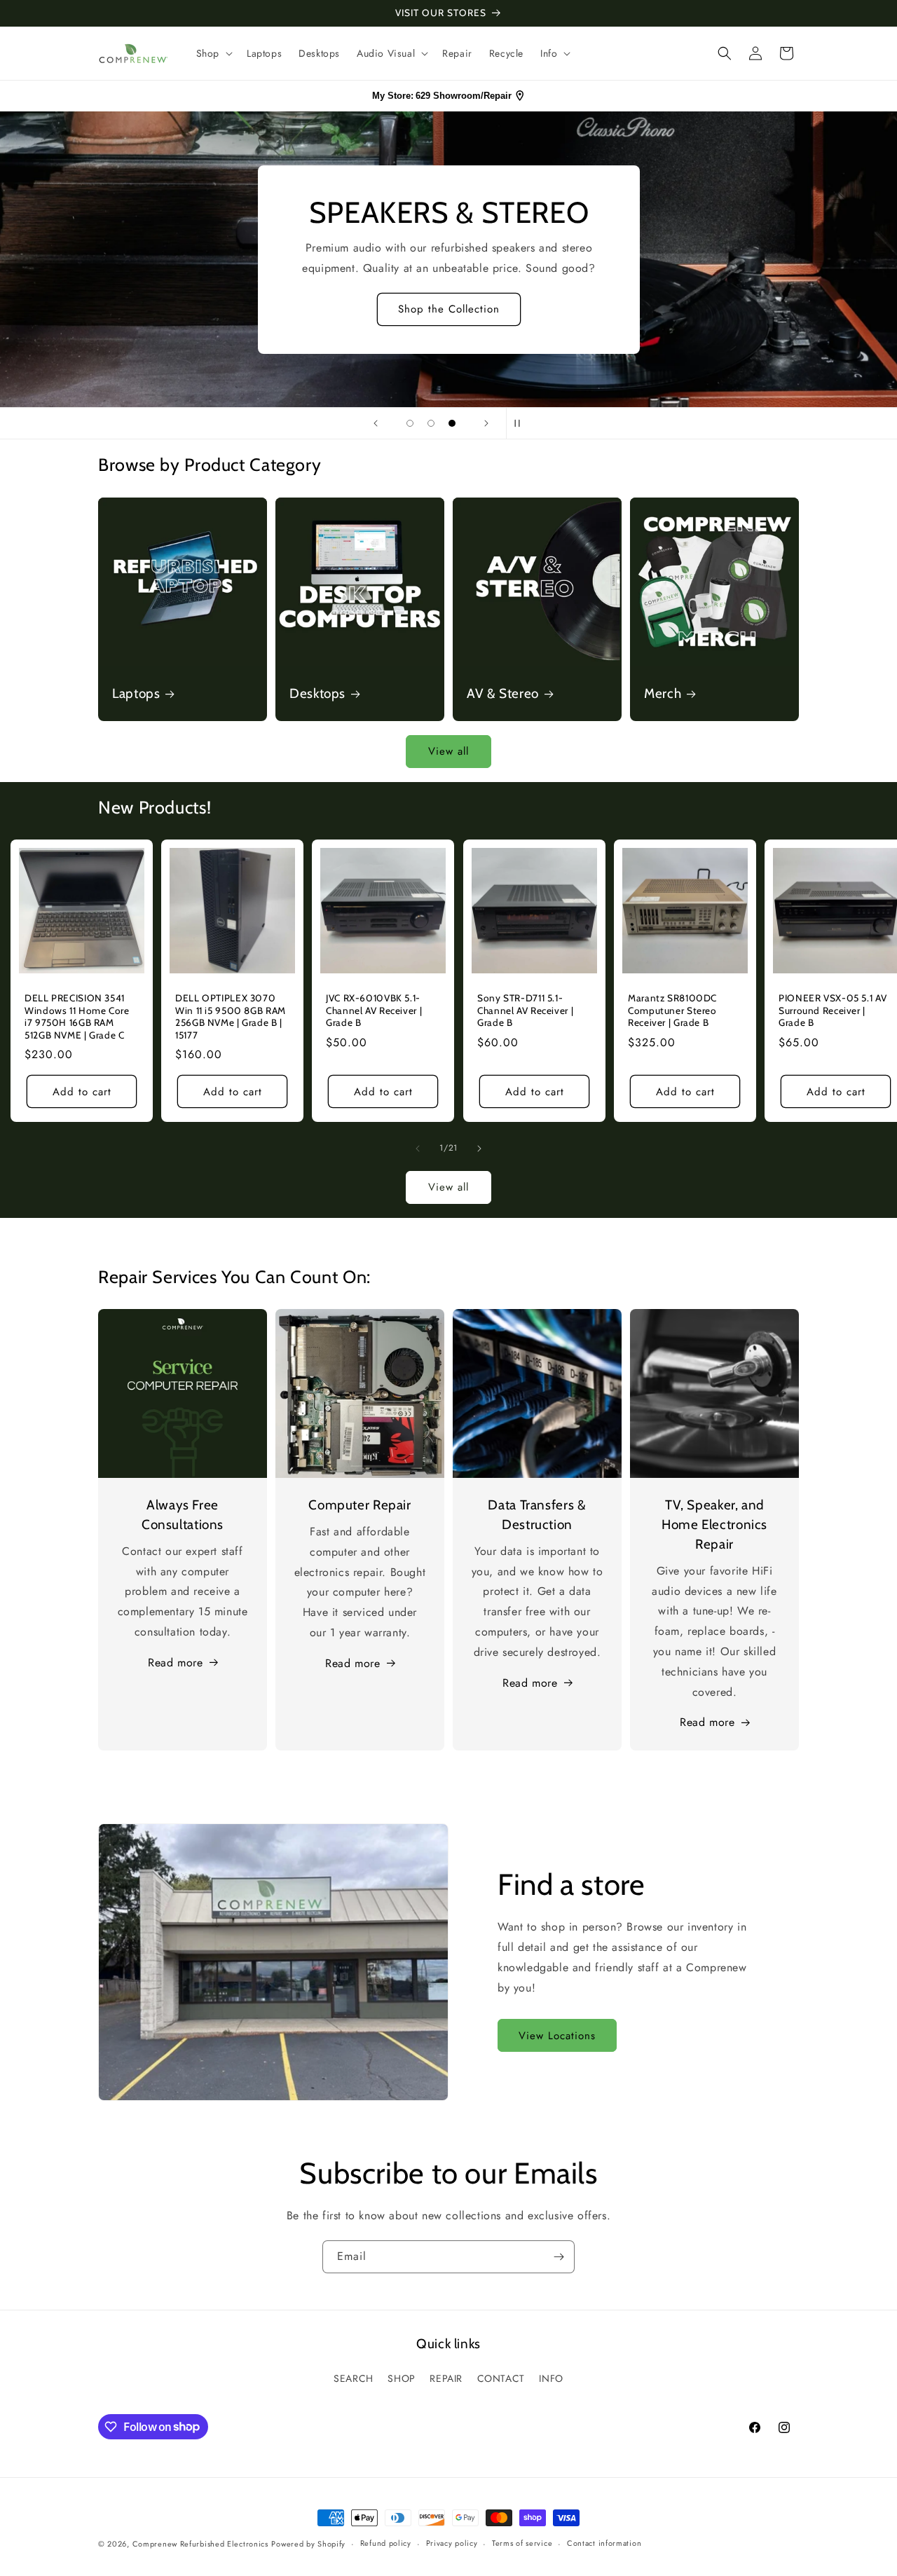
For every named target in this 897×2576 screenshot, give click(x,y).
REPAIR (446, 2378)
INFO (551, 2378)
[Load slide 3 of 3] (452, 423)
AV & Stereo (503, 693)
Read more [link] (707, 1722)
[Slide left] (418, 1149)
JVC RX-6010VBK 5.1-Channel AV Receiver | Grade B (374, 1010)
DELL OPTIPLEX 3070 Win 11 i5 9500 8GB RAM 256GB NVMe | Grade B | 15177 (231, 1016)
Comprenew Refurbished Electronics (200, 2544)
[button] (213, 53)
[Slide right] (479, 1149)
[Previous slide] (376, 423)
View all (448, 751)
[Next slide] (486, 423)
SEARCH (354, 2378)
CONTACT (501, 2378)
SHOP (401, 2378)
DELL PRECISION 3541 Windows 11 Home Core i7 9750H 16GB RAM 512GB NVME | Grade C (77, 1016)
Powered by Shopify (308, 2544)
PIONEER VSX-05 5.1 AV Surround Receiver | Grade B (833, 1010)
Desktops (317, 693)
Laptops (136, 693)
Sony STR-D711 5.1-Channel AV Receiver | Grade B (525, 1010)
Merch (663, 693)
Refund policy (386, 2543)
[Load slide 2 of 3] (431, 423)
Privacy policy (452, 2543)
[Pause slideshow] (521, 423)
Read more (175, 1663)
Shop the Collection (449, 309)
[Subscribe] (559, 2257)
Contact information (604, 2543)
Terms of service (522, 2543)
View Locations (557, 2036)
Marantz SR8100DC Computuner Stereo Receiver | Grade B (672, 1010)
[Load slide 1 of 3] (410, 423)
